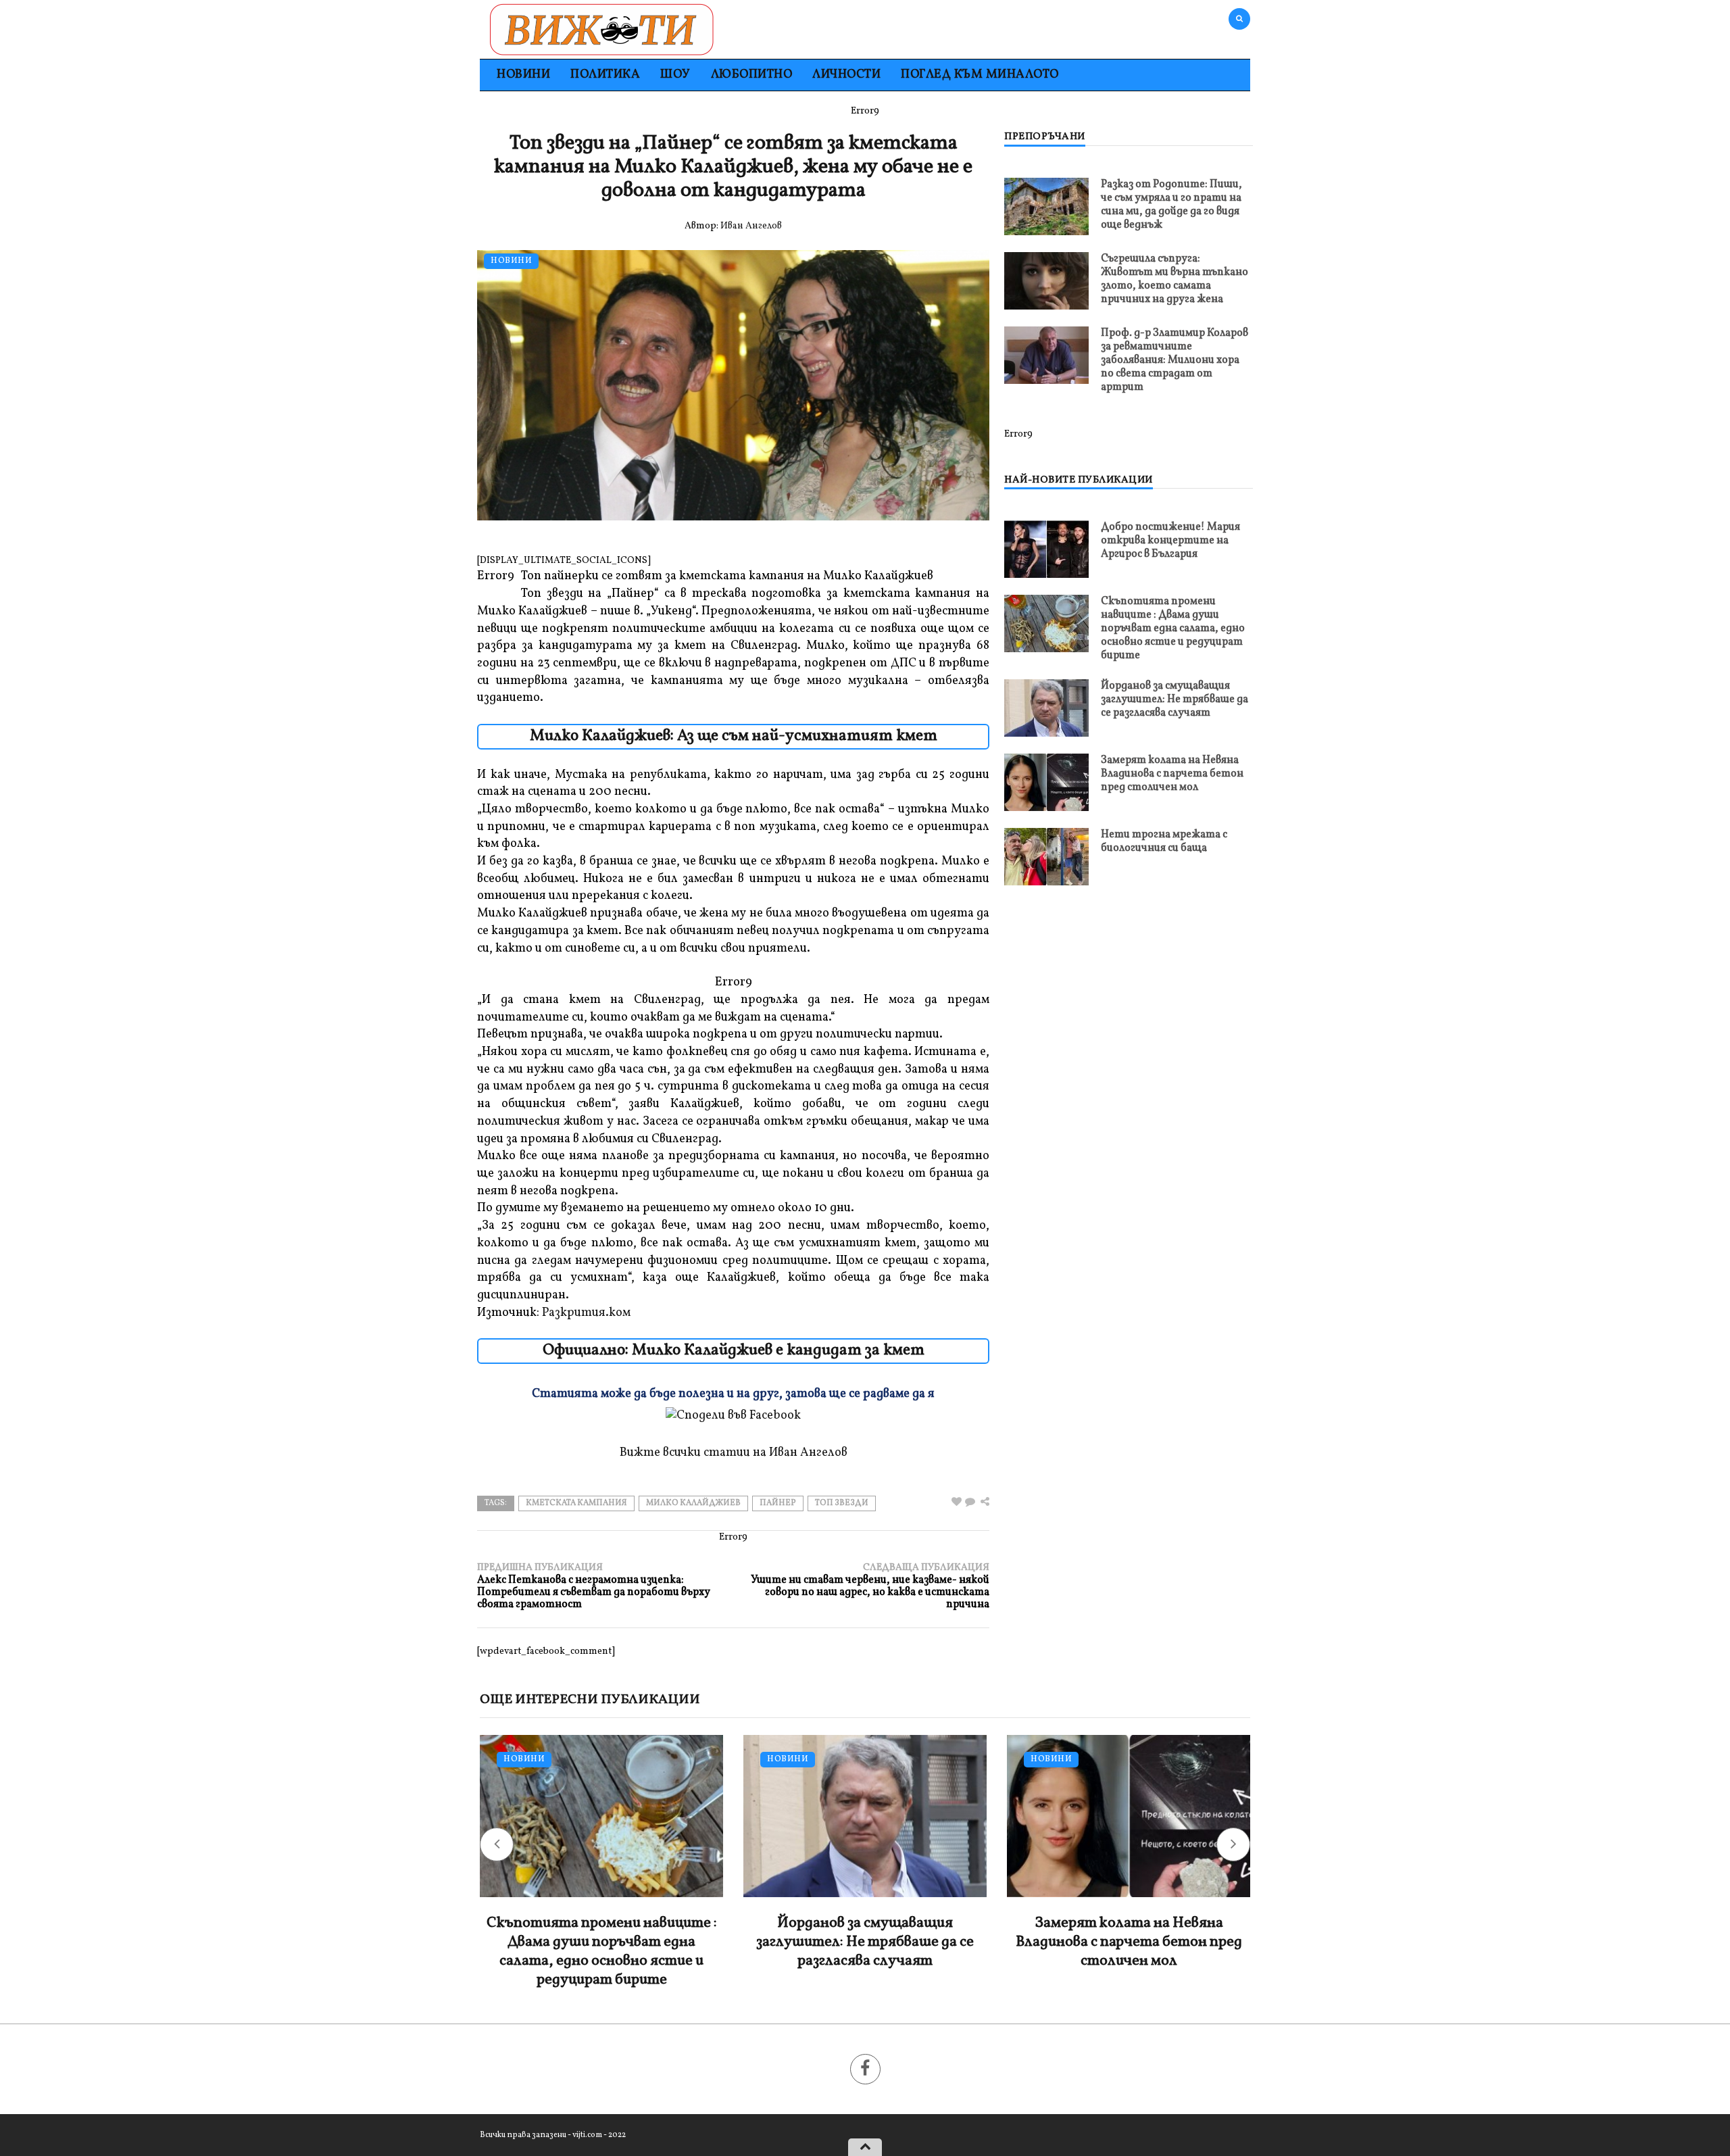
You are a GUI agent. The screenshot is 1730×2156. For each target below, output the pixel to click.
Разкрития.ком (586, 1313)
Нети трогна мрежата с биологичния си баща (1164, 841)
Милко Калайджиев (693, 1503)
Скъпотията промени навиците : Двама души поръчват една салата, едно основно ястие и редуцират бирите (1173, 629)
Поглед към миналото (980, 75)
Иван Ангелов (751, 226)
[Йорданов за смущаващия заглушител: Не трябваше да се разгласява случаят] (1046, 708)
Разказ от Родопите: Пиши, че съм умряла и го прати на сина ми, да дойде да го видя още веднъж (1171, 205)
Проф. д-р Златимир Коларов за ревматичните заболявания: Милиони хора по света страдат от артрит (1175, 360)
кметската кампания (576, 1503)
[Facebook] (865, 2069)
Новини (523, 75)
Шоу (675, 75)
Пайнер (778, 1503)
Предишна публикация (594, 1586)
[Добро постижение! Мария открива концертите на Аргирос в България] (1046, 549)
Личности (846, 75)
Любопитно (752, 75)
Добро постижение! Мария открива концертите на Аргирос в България (1170, 541)
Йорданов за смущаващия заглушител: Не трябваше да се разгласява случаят (1175, 700)
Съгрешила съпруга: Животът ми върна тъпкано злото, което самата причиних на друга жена (1175, 279)
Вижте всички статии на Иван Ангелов (734, 1453)
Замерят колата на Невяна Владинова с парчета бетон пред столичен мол (1172, 774)
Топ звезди (842, 1503)
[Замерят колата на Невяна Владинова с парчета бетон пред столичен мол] (1046, 782)
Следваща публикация (870, 1586)
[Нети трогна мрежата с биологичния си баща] (1046, 857)
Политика (605, 75)
